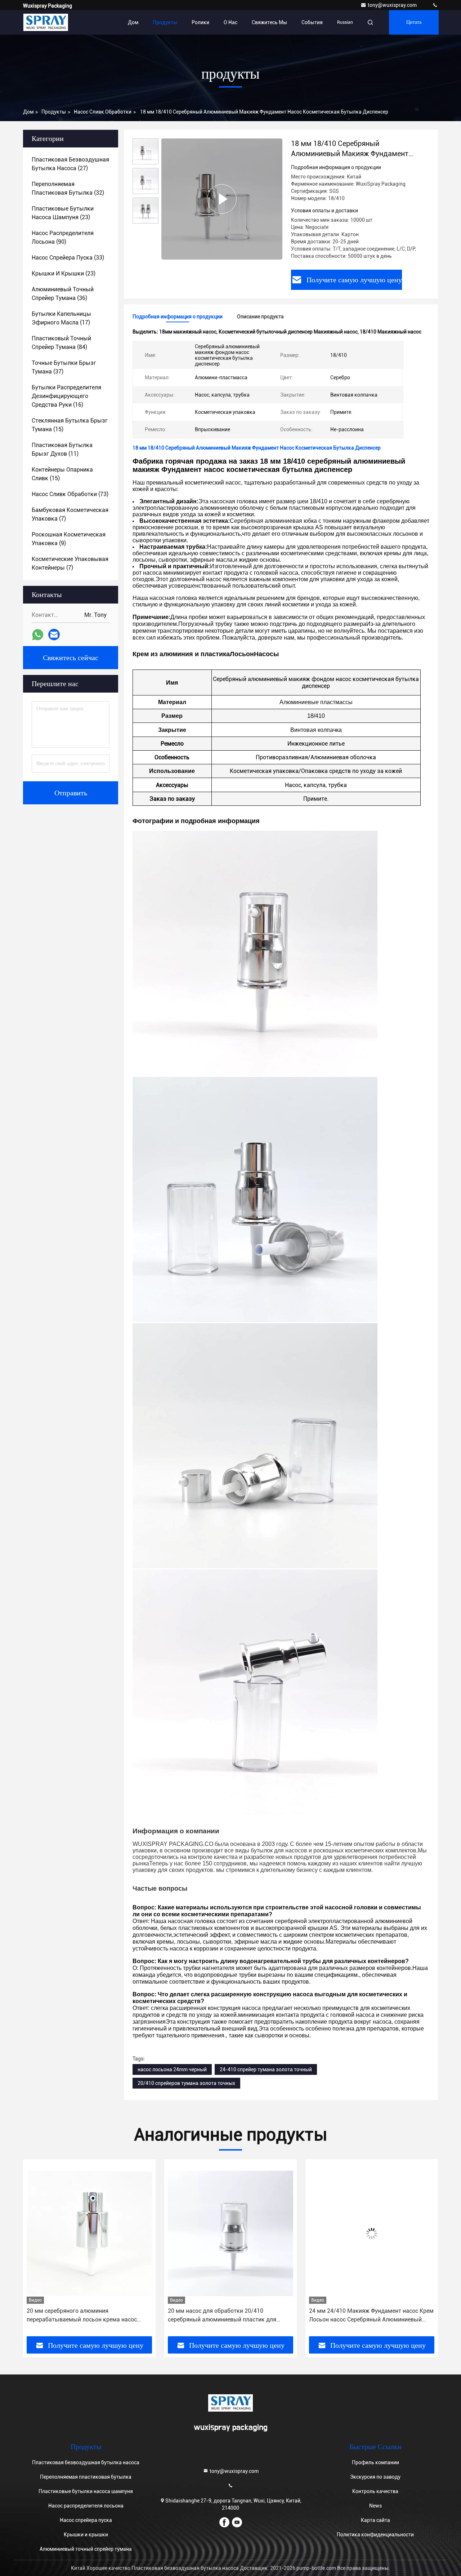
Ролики (200, 22)
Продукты (165, 22)
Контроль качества (375, 2491)
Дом (133, 22)
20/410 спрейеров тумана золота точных (186, 2083)
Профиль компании (375, 2462)
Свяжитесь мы (269, 22)
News (375, 2506)
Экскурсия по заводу (375, 2477)
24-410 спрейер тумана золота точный (266, 2069)
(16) (66, 396)
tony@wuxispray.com (393, 5)
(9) (69, 539)
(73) (70, 494)
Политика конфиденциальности (375, 2535)
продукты (54, 112)
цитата (414, 22)
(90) (63, 237)
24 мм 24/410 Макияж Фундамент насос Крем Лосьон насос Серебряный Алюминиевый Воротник (230, 2316)
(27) (70, 164)
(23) (63, 213)
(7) (70, 514)
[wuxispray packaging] (435, 5)
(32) (68, 188)
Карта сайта (375, 2520)
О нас (230, 22)
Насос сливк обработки (103, 112)
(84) (61, 343)
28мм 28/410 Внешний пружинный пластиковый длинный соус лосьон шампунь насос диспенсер (370, 2316)
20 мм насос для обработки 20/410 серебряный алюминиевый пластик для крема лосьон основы (81, 2316)
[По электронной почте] (54, 635)
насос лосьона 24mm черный (172, 2069)
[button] (36, 2250)
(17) (61, 318)
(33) (68, 258)
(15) (70, 425)
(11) (62, 449)
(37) (64, 367)
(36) (63, 294)
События (312, 22)
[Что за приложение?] (38, 635)
